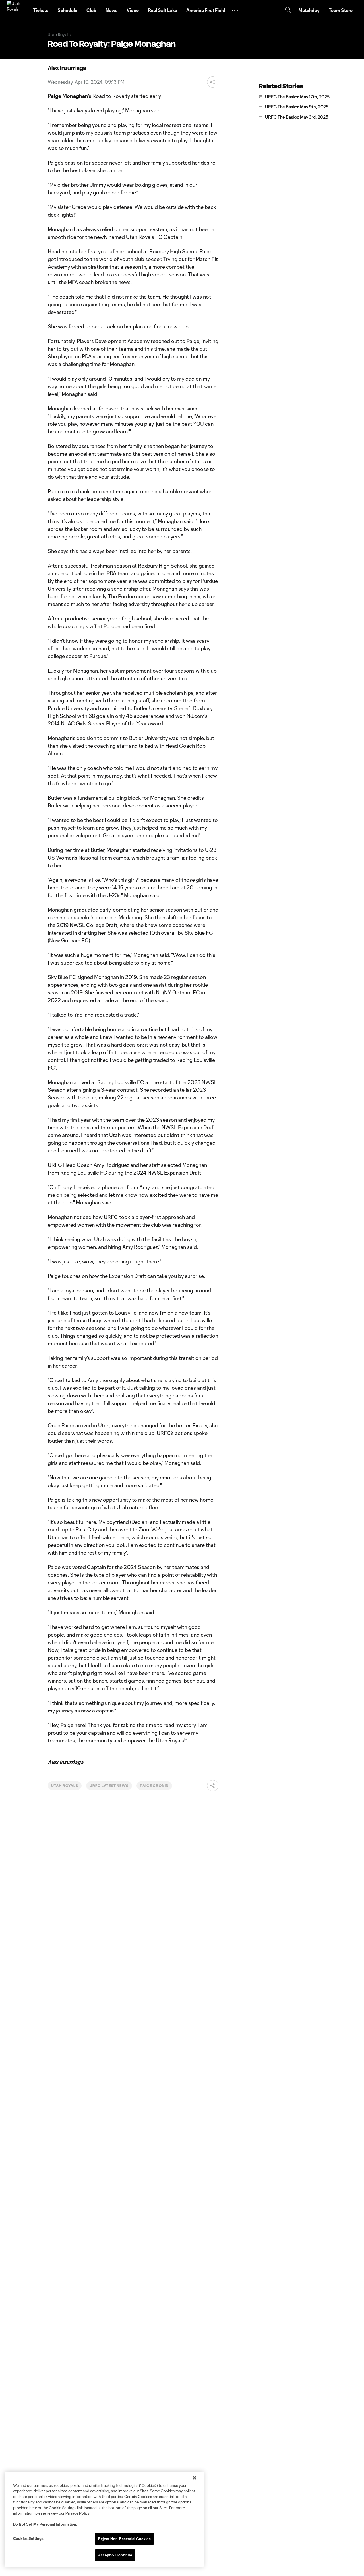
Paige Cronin (154, 1786)
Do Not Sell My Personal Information (45, 2524)
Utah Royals (65, 1786)
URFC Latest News (109, 1786)
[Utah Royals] (16, 10)
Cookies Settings (28, 2538)
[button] (235, 10)
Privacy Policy (77, 2513)
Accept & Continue (115, 2555)
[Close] (195, 2478)
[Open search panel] (288, 10)
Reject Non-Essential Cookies (124, 2539)
